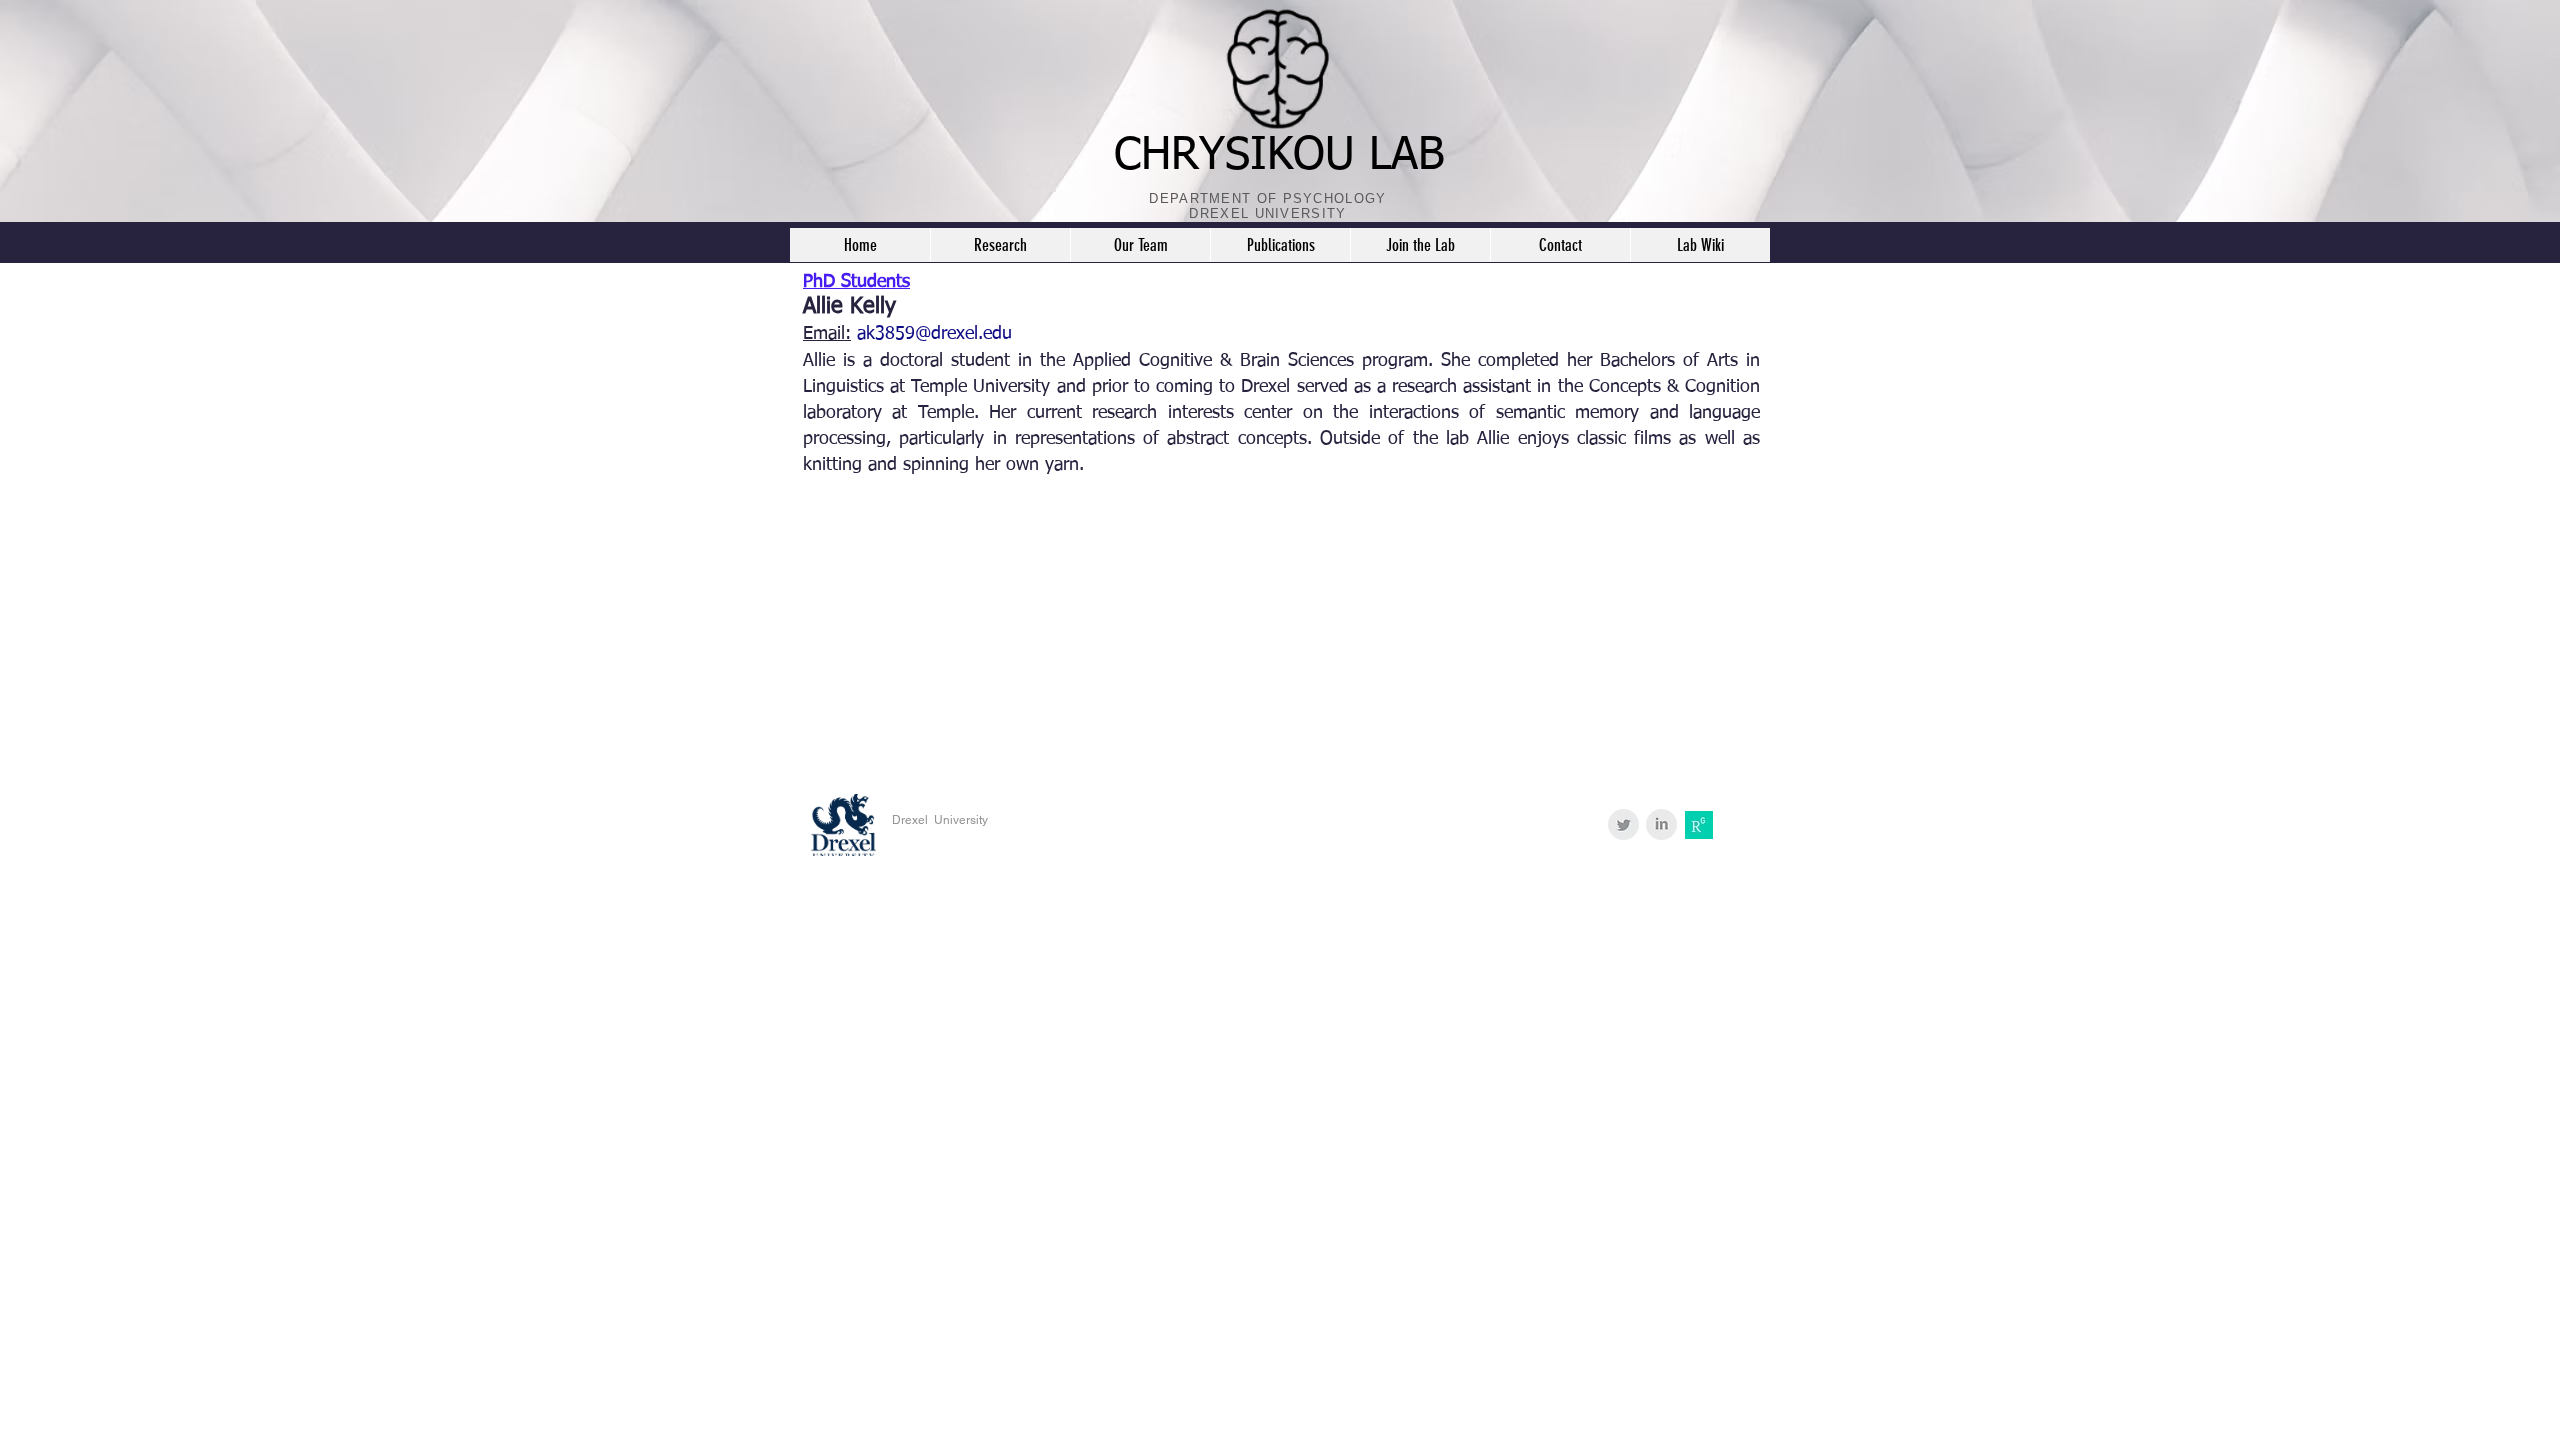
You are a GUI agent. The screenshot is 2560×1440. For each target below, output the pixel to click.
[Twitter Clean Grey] (1623, 824)
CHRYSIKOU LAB (1279, 156)
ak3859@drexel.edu (934, 334)
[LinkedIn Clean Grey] (1661, 824)
